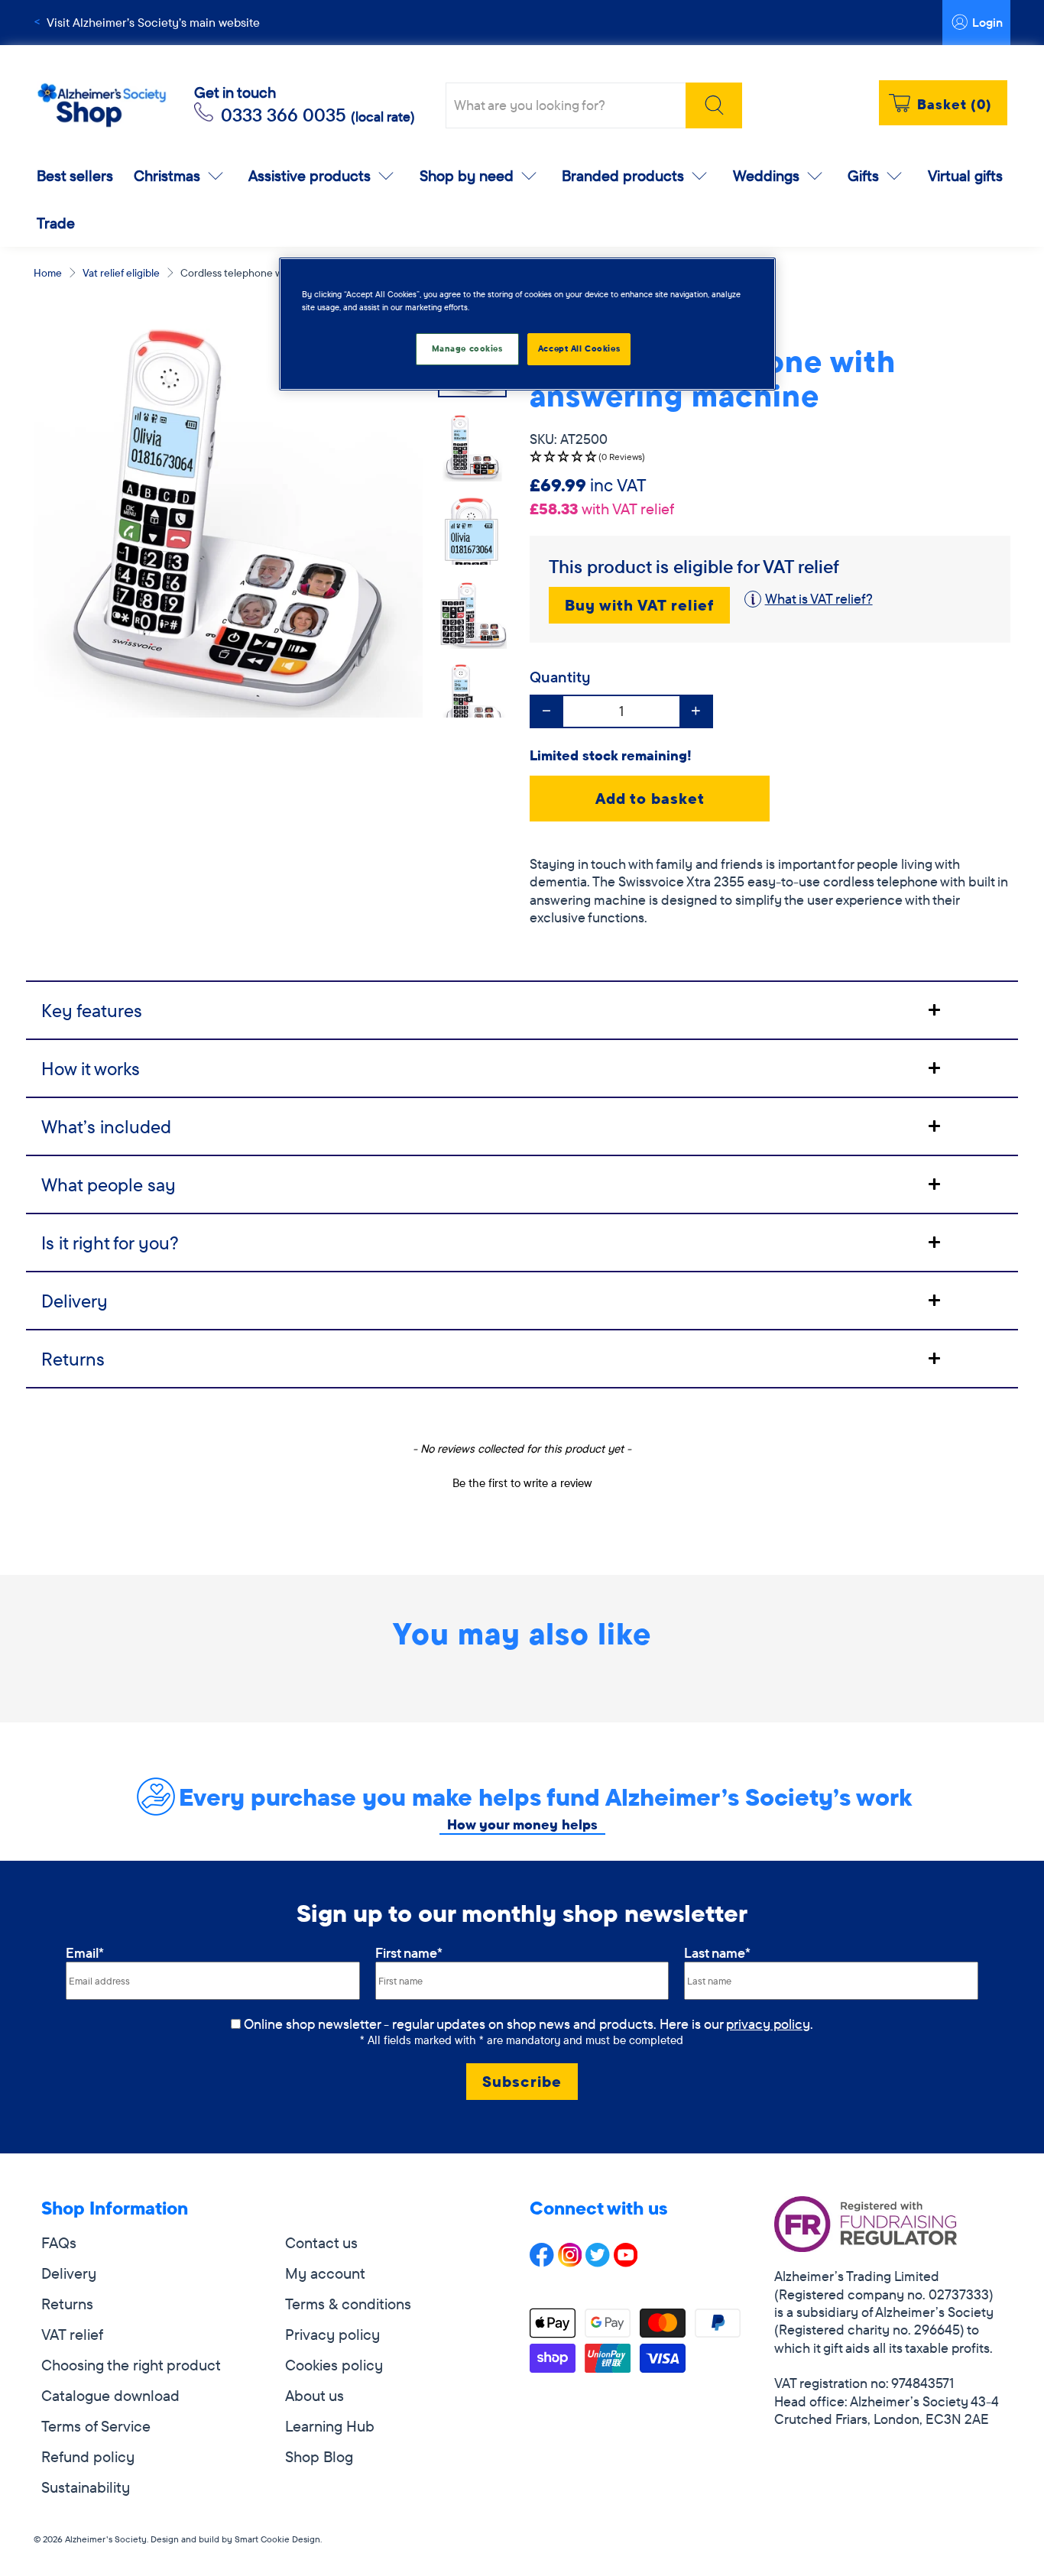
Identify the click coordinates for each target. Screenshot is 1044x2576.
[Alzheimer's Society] (102, 106)
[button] (770, 457)
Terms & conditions (348, 2304)
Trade (56, 223)
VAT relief (72, 2334)
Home (48, 273)
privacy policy (768, 2024)
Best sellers (75, 175)
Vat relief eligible (121, 273)
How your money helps (522, 1824)
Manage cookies (467, 348)
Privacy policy (332, 2334)
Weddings (766, 175)
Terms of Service (96, 2426)
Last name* (717, 1953)
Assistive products (310, 175)
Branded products (623, 175)
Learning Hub (330, 2426)
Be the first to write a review (522, 1483)
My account (325, 2273)
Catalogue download (110, 2395)
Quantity (560, 677)
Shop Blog (319, 2456)
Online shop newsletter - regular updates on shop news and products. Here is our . (528, 2024)
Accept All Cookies (579, 348)
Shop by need (467, 175)
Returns (67, 2304)
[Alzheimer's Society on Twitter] (598, 2262)
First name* (409, 1953)
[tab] (522, 1009)
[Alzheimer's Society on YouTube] (626, 2262)
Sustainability (86, 2487)
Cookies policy (334, 2365)
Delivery (69, 2273)
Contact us (321, 2242)
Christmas (167, 175)
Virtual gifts (965, 175)
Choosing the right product (131, 2365)
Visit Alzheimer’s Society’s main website (153, 22)
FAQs (59, 2242)
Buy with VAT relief (639, 605)
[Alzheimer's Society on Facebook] (542, 2262)
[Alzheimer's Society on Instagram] (570, 2262)
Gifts (863, 175)
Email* (85, 1953)
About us (314, 2395)
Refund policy (88, 2456)
